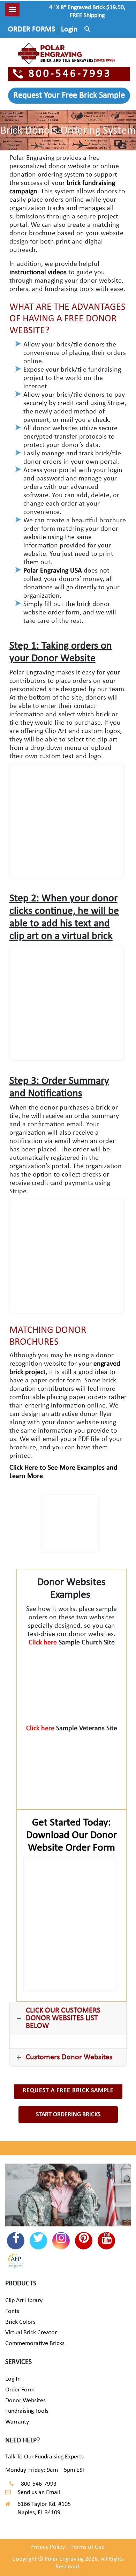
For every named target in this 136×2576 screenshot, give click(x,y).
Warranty (17, 2422)
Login (69, 29)
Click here (44, 1643)
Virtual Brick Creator (31, 2333)
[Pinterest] (84, 2241)
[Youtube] (106, 2241)
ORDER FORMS (32, 29)
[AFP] (16, 2262)
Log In (13, 2379)
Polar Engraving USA (53, 571)
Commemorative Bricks (35, 2343)
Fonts (12, 2311)
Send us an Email (39, 2492)
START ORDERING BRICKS (68, 2115)
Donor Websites (25, 2401)
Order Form (20, 2390)
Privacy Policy (48, 2547)
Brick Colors (20, 2322)
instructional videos (38, 272)
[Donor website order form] (70, 1924)
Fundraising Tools (27, 2411)
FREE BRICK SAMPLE (69, 96)
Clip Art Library (24, 2301)
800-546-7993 (70, 74)
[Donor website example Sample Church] (72, 1682)
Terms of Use (88, 2547)
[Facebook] (16, 2241)
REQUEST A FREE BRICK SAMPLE (68, 2090)
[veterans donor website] (72, 1767)
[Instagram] (61, 2241)
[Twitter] (38, 2241)
